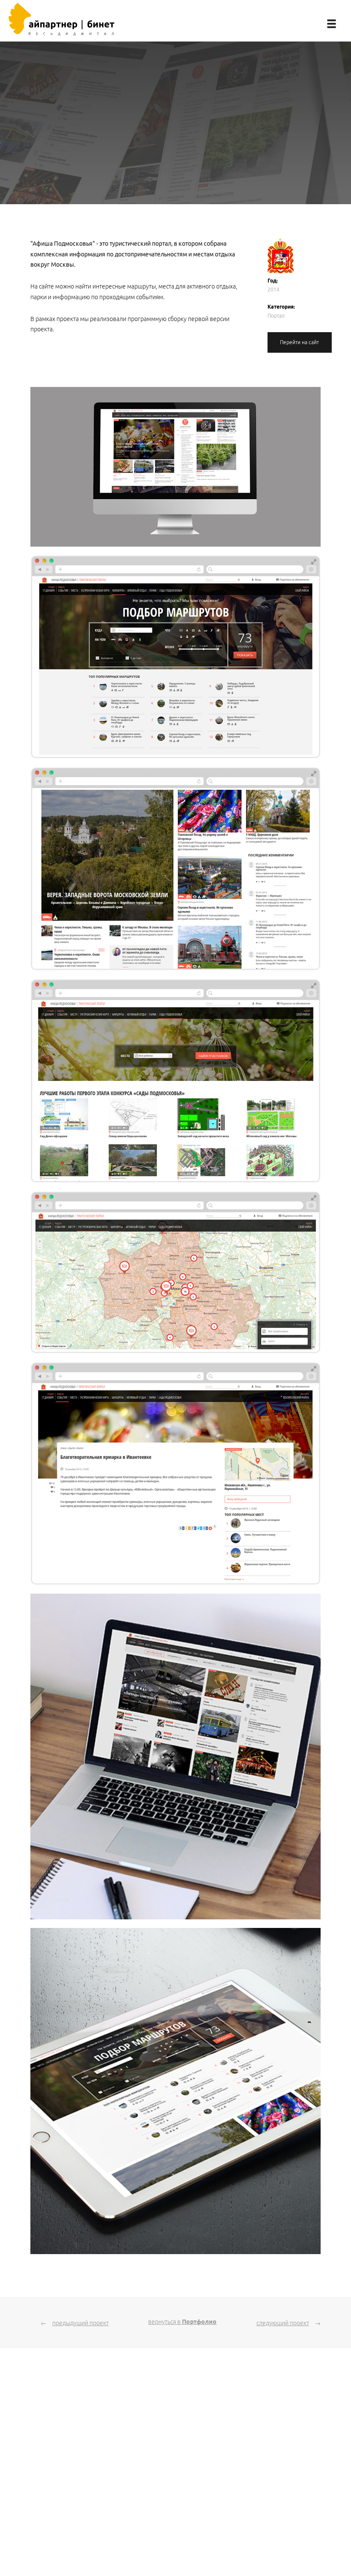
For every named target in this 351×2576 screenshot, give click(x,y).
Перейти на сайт (299, 342)
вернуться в (182, 2322)
